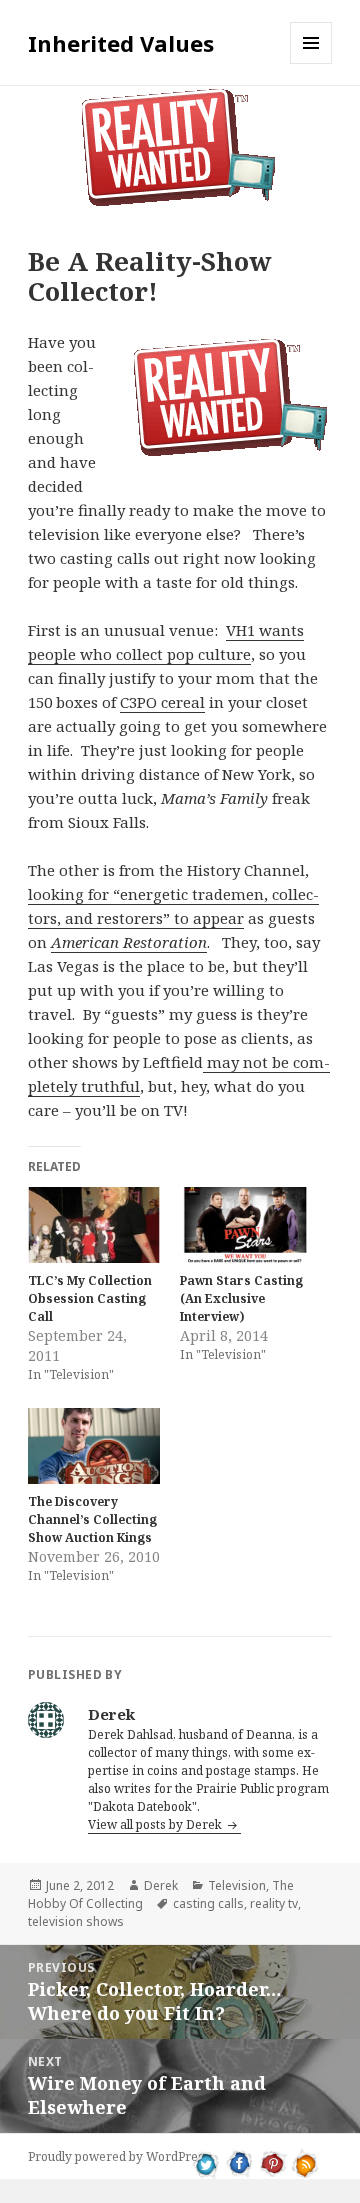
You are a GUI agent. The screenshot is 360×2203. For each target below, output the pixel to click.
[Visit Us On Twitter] (206, 2162)
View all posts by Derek (156, 1824)
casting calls (208, 1903)
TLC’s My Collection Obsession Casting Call (90, 1298)
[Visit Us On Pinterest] (272, 2162)
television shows (76, 1921)
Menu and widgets (311, 63)
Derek (161, 1885)
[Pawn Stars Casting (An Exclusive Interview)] (246, 1225)
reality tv (274, 1903)
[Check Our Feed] (305, 2162)
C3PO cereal (162, 702)
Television (237, 1885)
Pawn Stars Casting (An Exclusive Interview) (241, 1298)
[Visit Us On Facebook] (239, 2162)
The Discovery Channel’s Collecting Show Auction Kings (92, 1519)
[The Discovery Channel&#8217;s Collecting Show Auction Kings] (94, 1446)
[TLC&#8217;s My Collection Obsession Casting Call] (94, 1225)
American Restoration (129, 942)
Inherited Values (121, 43)
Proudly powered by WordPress (119, 2156)
